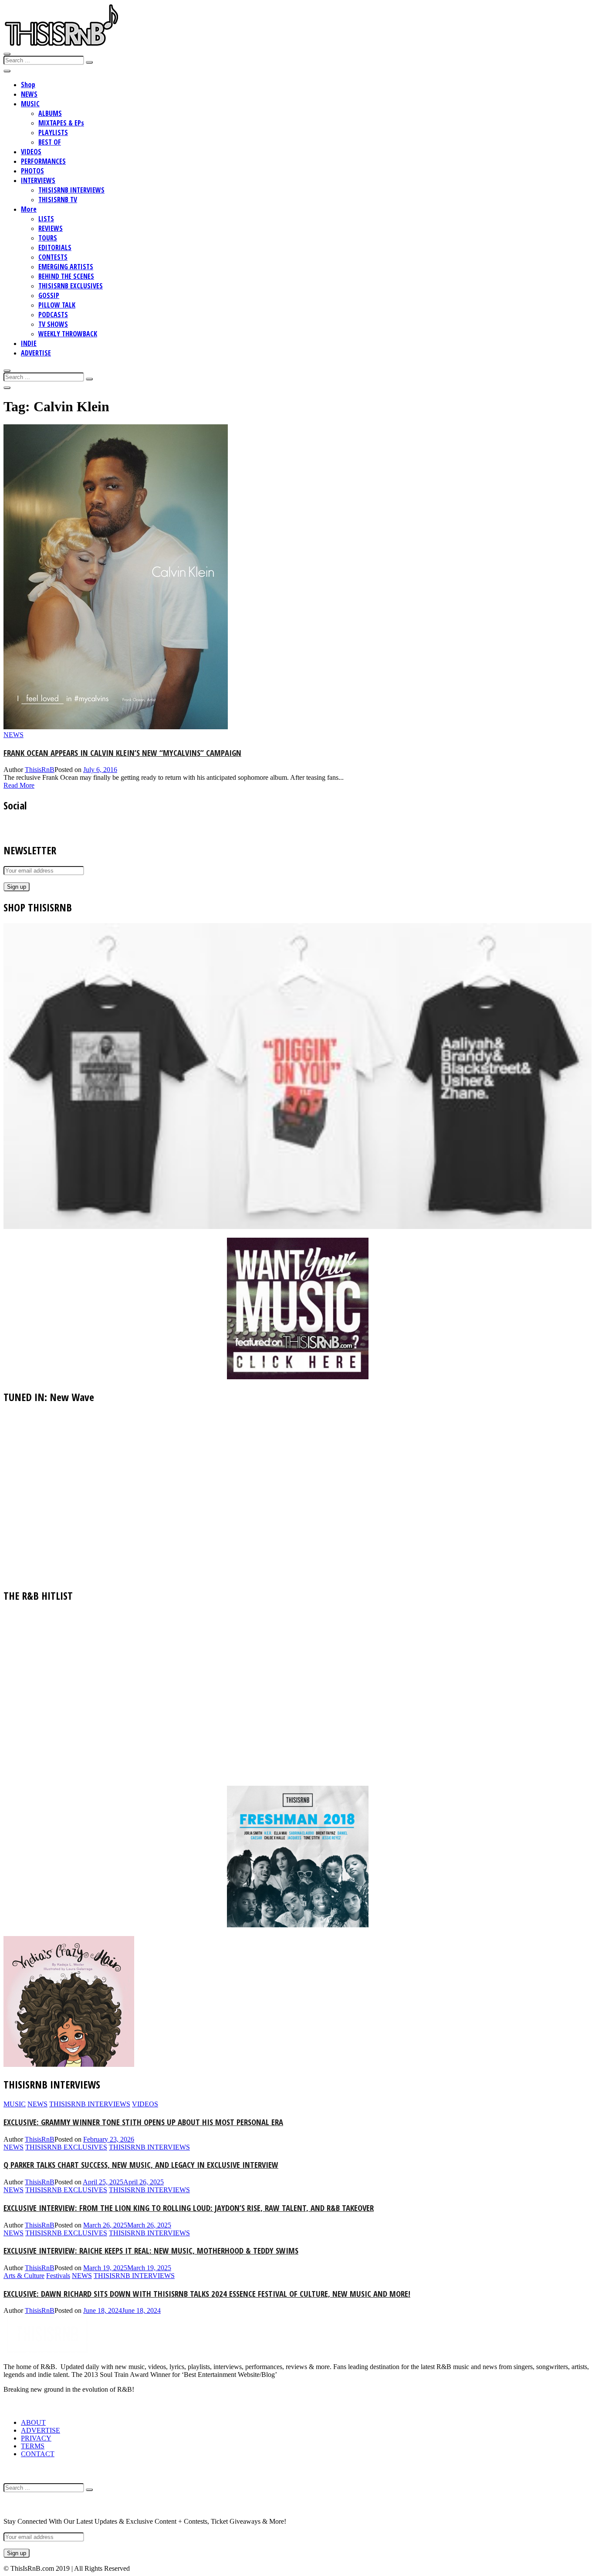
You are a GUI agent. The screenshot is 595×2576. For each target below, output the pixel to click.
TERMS (33, 2446)
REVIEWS (51, 228)
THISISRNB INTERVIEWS (71, 190)
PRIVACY (36, 2438)
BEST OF (50, 142)
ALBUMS (50, 113)
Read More (19, 785)
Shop (28, 85)
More (29, 209)
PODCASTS (53, 315)
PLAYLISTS (53, 132)
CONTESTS (53, 257)
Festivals (58, 2276)
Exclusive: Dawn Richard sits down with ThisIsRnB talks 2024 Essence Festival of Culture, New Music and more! (207, 2293)
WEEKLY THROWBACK (68, 334)
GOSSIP (49, 295)
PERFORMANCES (43, 161)
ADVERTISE (36, 353)
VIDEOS (31, 152)
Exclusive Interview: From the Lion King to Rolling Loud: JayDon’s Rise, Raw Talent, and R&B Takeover (189, 2208)
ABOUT (33, 2422)
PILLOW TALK (57, 305)
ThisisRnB (40, 770)
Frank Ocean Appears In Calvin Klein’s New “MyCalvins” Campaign (122, 753)
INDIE (29, 343)
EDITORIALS (55, 247)
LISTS (46, 219)
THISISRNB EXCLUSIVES (71, 286)
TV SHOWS (53, 324)
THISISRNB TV (58, 200)
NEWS (29, 94)
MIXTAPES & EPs (61, 123)
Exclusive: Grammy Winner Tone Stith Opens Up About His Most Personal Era (143, 2122)
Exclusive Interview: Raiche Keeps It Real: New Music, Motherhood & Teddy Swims (151, 2250)
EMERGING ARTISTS (66, 267)
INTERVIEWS (38, 180)
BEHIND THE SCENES (66, 276)
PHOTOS (32, 171)
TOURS (48, 238)
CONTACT (38, 2454)
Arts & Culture (24, 2276)
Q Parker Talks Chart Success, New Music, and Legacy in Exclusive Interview (141, 2165)
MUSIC (30, 104)
